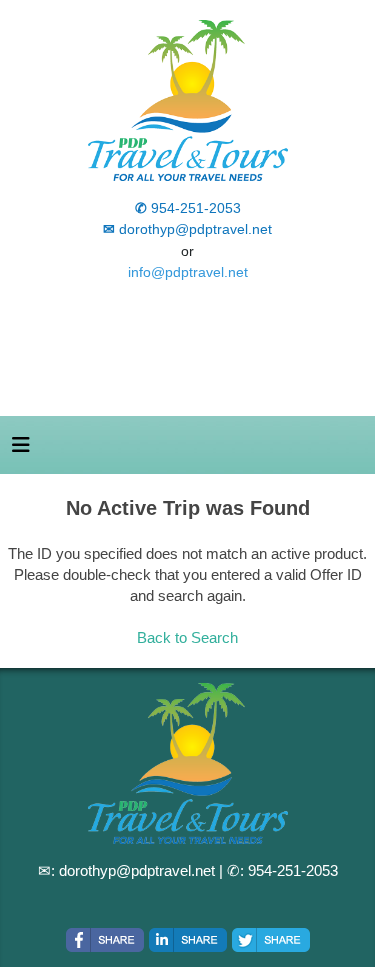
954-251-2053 (293, 870)
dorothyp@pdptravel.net (137, 870)
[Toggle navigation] (21, 450)
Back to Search (187, 637)
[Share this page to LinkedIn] (188, 940)
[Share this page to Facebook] (105, 940)
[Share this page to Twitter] (271, 940)
